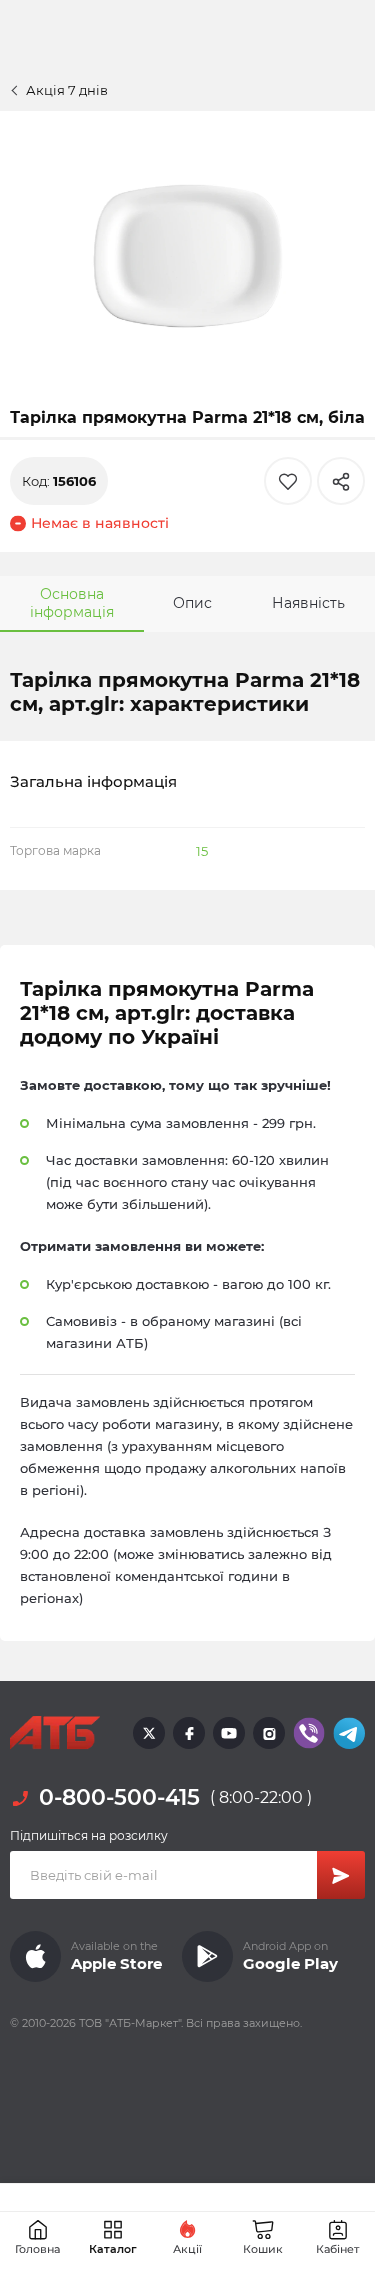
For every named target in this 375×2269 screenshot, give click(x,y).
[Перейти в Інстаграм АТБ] (269, 1733)
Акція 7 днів (67, 90)
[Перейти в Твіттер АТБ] (149, 1733)
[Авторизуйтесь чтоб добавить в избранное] (288, 481)
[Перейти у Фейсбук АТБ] (189, 1733)
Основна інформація (72, 603)
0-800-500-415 (119, 1797)
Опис (192, 603)
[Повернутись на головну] (55, 1733)
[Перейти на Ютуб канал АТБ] (229, 1733)
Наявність (308, 603)
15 (202, 851)
